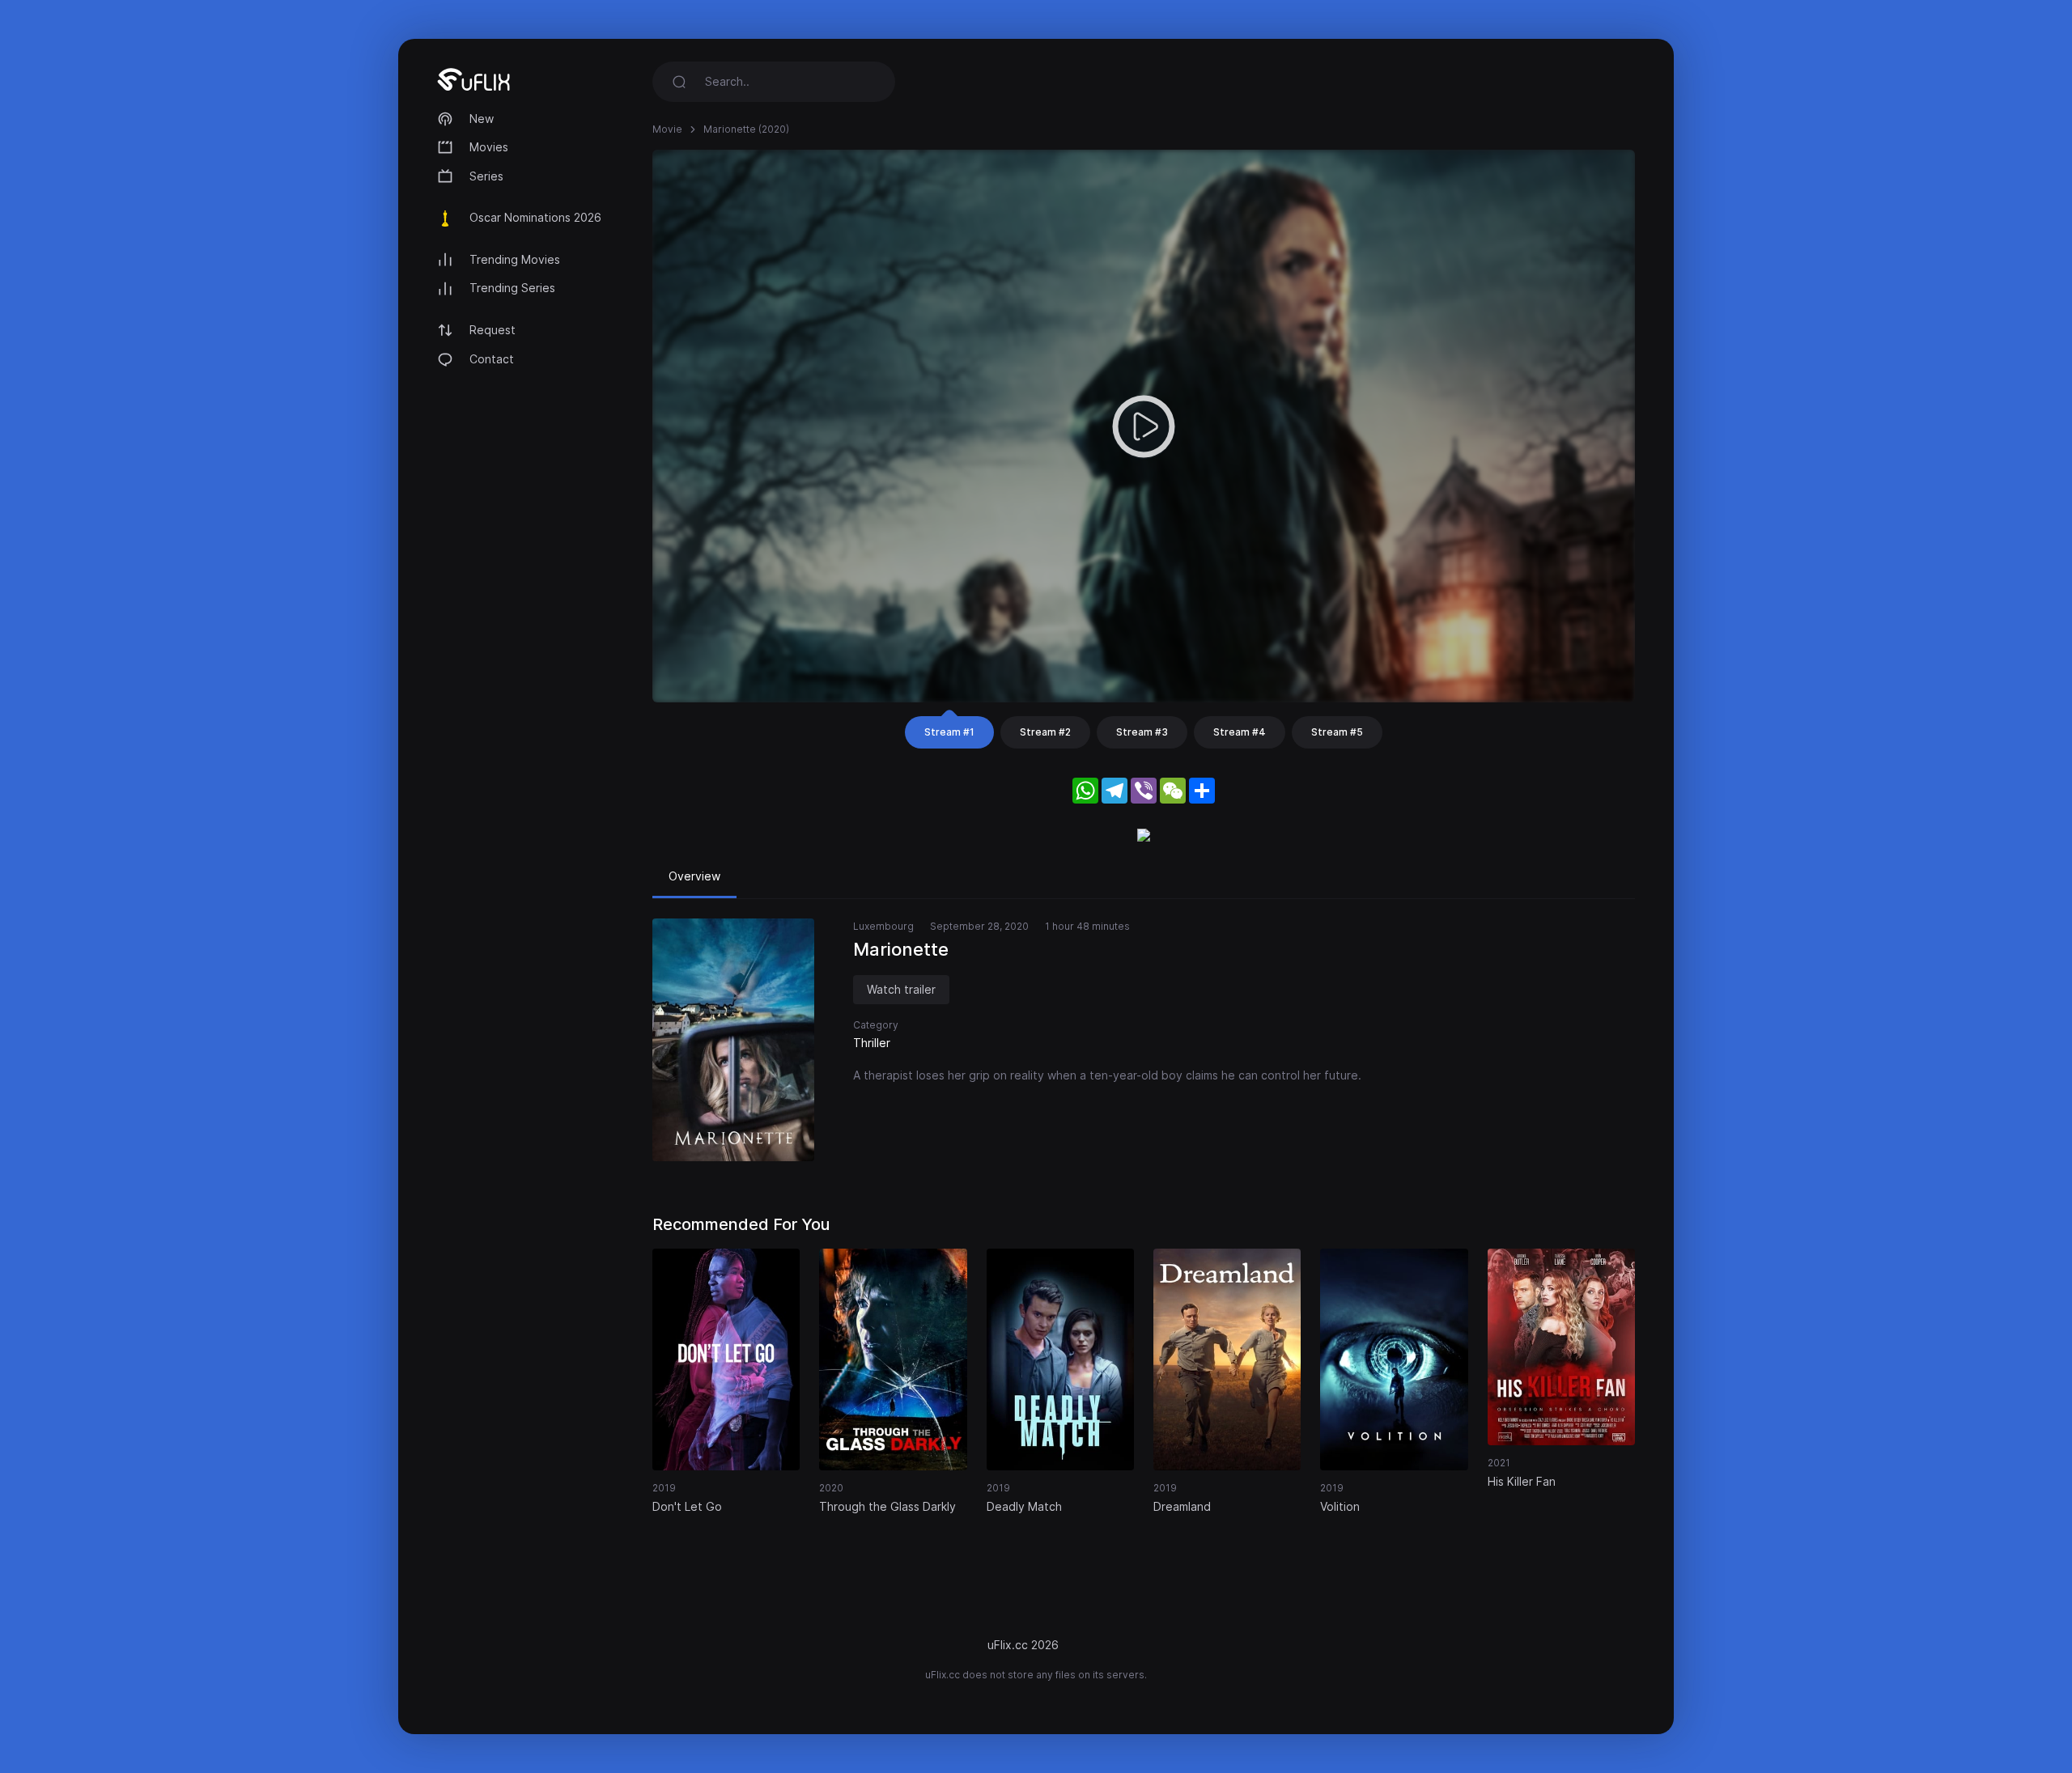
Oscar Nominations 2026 (535, 217)
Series (486, 176)
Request (493, 330)
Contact (492, 359)
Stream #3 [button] (1142, 732)
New (482, 119)
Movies (489, 147)
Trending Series (512, 288)
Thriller (872, 1043)
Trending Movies (515, 259)
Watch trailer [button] (901, 989)
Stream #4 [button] (1240, 732)
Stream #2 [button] (1045, 732)
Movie (667, 129)
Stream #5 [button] (1337, 732)
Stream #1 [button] (949, 732)
